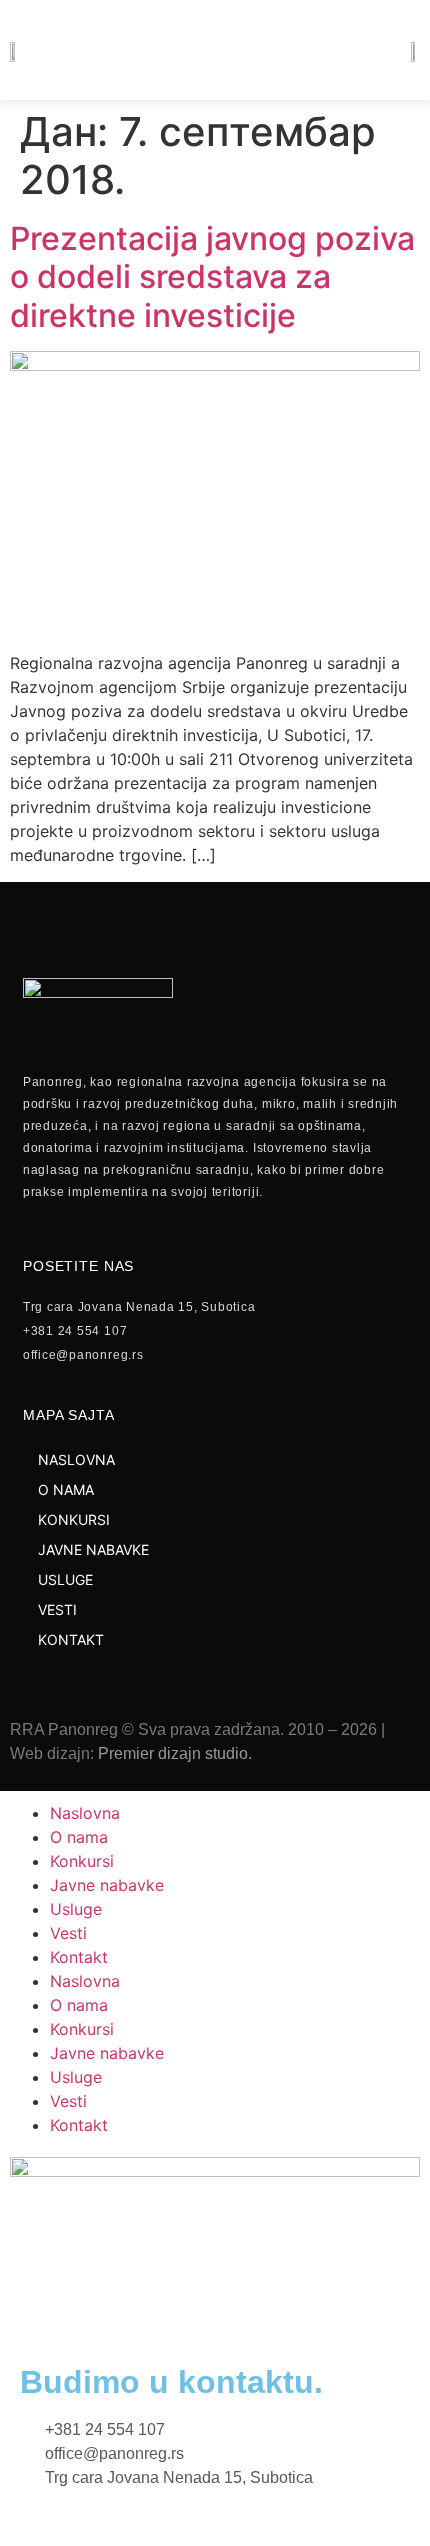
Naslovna (85, 1813)
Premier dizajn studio (173, 1753)
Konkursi (82, 1861)
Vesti (68, 1933)
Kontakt (79, 1957)
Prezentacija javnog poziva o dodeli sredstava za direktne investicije (212, 277)
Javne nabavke (107, 1885)
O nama (79, 1837)
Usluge (76, 1909)
